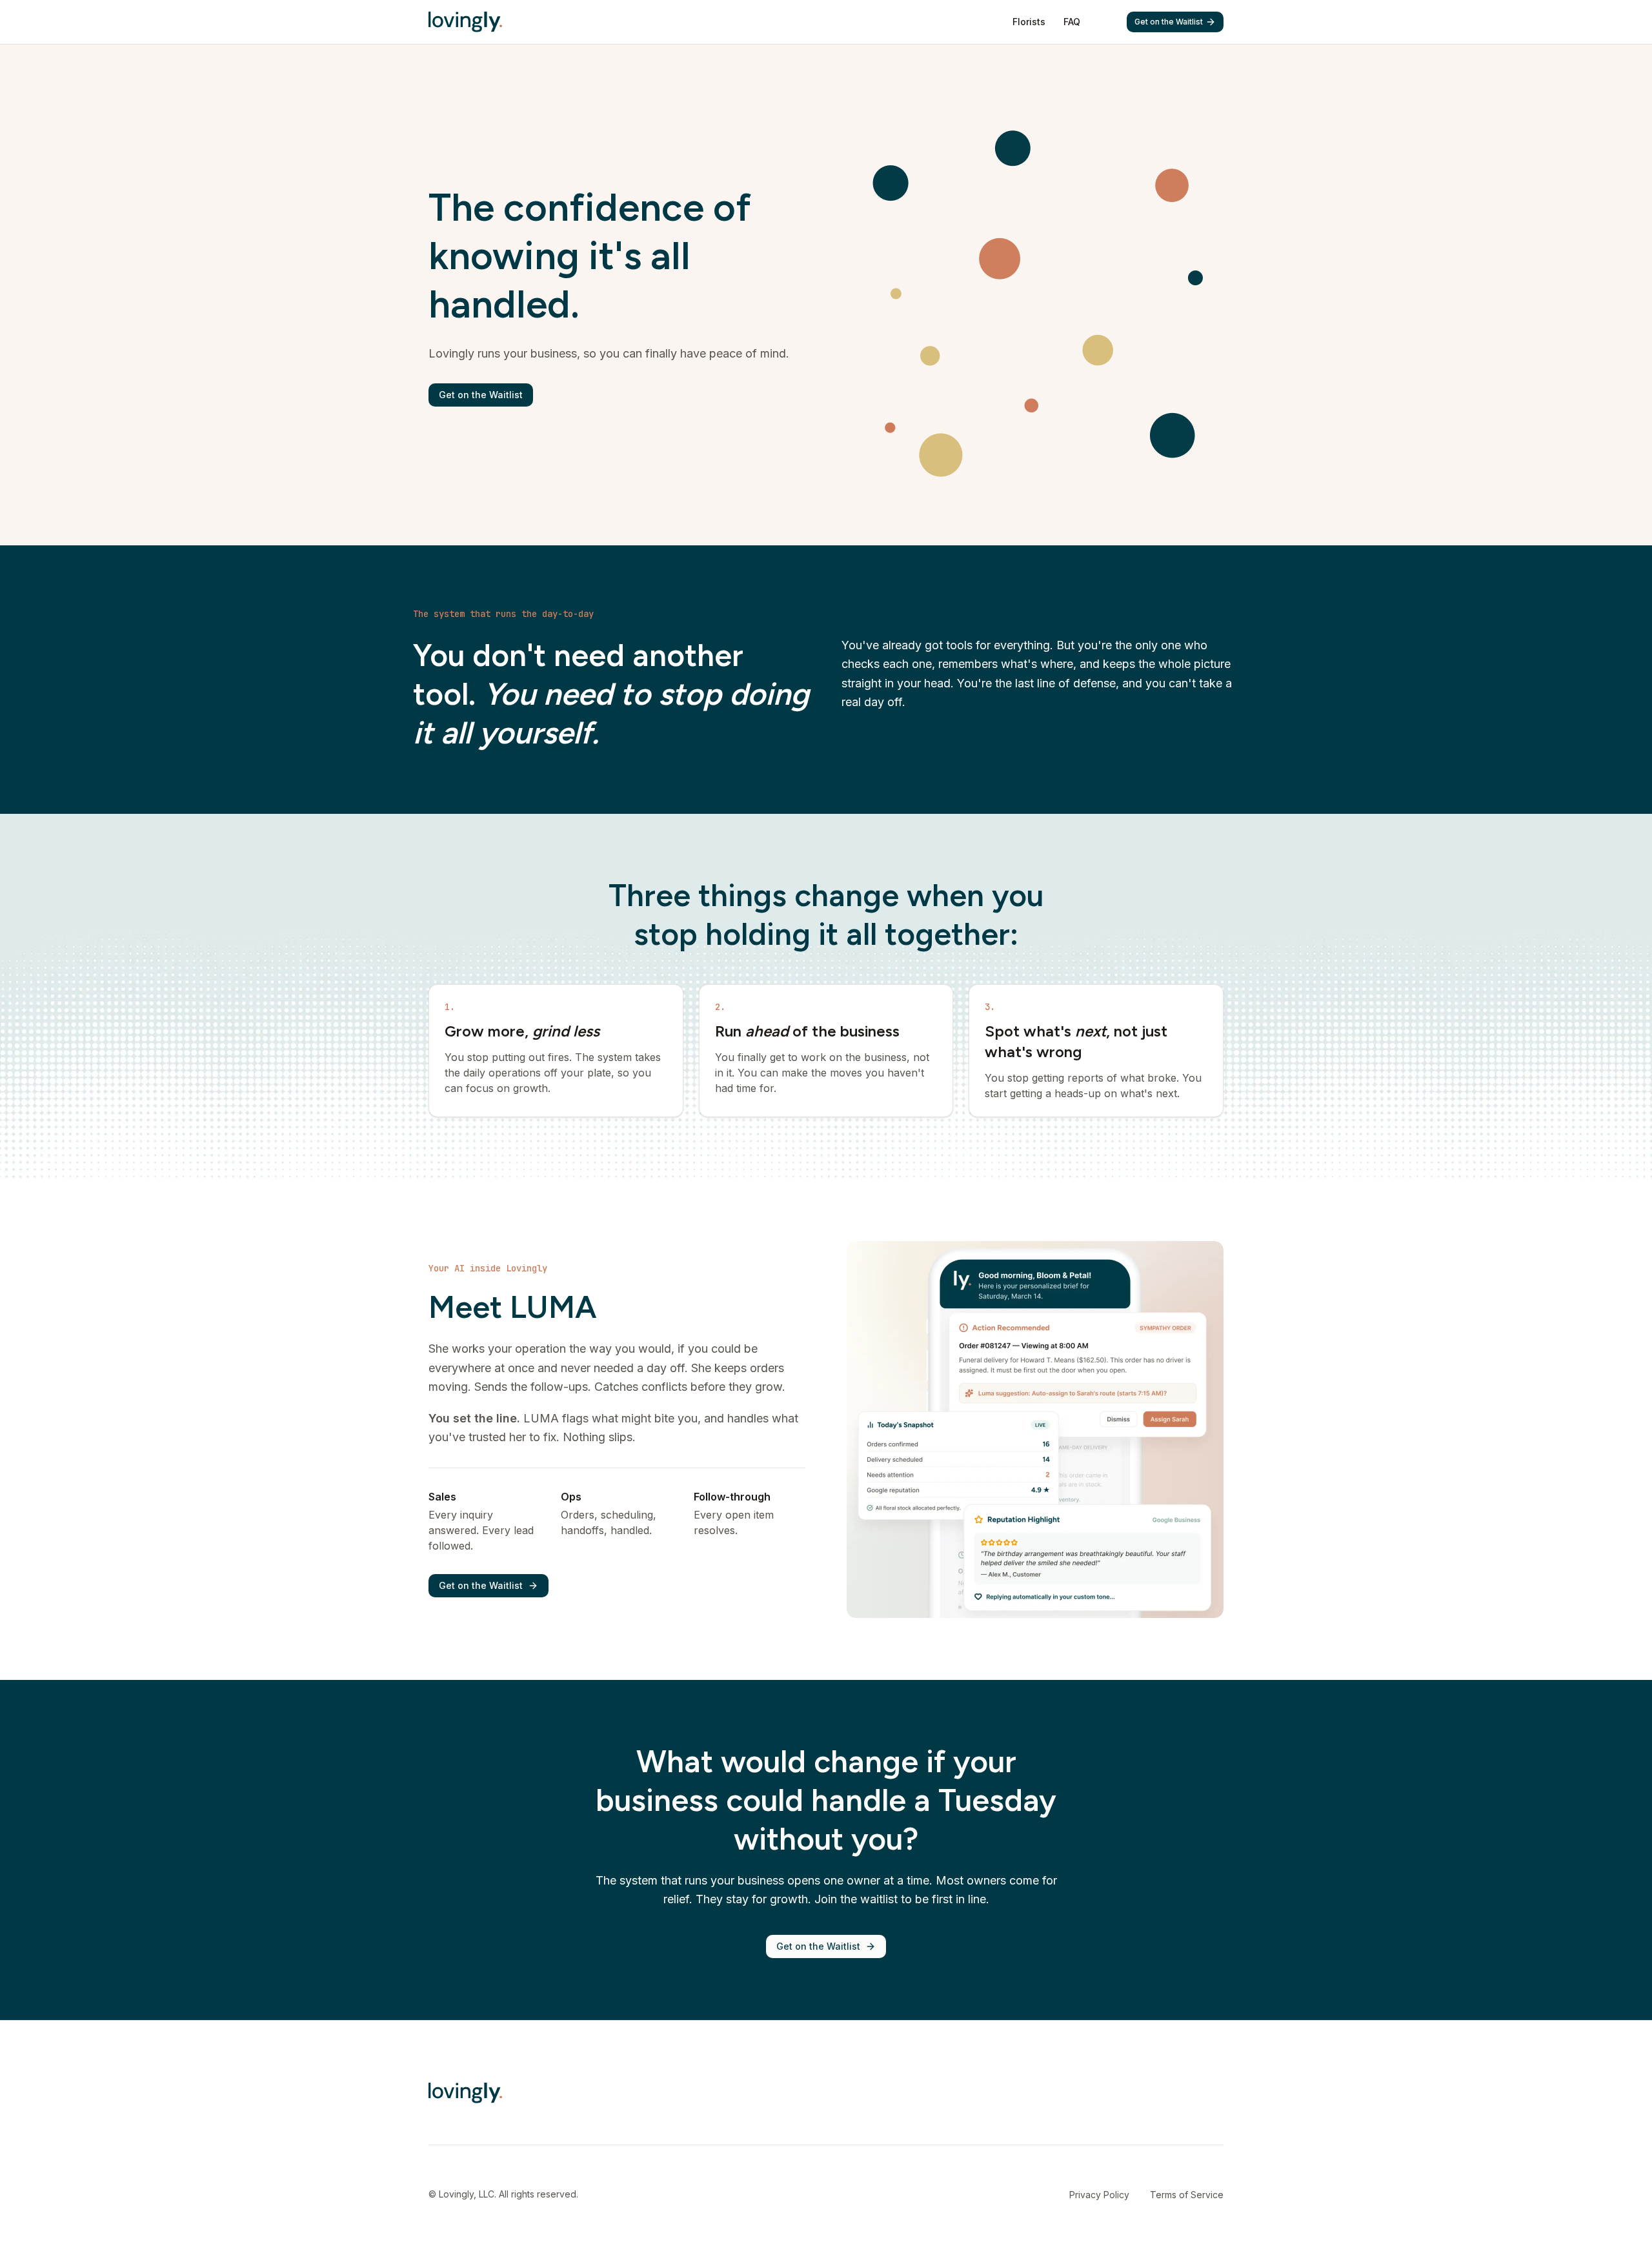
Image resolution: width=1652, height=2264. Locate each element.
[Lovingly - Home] (465, 22)
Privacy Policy (1099, 2195)
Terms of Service (1187, 2195)
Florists (1029, 22)
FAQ (1072, 22)
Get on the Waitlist (1169, 22)
